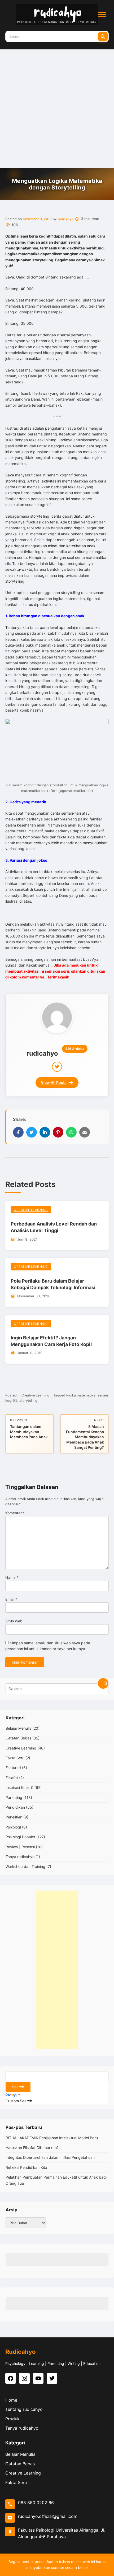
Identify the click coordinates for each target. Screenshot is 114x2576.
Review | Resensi (20, 1847)
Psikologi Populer (20, 1837)
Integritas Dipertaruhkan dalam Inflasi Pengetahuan (50, 2157)
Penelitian (14, 1817)
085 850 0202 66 (36, 2503)
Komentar (15, 1513)
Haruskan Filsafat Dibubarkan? (32, 2148)
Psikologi (13, 1827)
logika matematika (81, 1395)
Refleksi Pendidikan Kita (26, 2167)
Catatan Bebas (18, 1738)
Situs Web (14, 1621)
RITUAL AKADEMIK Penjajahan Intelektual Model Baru (52, 2138)
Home (11, 2400)
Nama (12, 1577)
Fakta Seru (15, 1758)
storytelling (28, 1401)
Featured (13, 1768)
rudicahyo (66, 219)
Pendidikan (15, 1807)
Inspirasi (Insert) (19, 1787)
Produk (12, 2419)
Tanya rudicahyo (20, 1857)
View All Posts (54, 1082)
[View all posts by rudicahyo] (57, 1017)
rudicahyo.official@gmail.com (48, 2516)
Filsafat (12, 1778)
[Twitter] (57, 1067)
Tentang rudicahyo (24, 2409)
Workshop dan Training (25, 1866)
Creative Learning (31, 1210)
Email (11, 1599)
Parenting (14, 1797)
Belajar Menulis (18, 1728)
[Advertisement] (57, 109)
